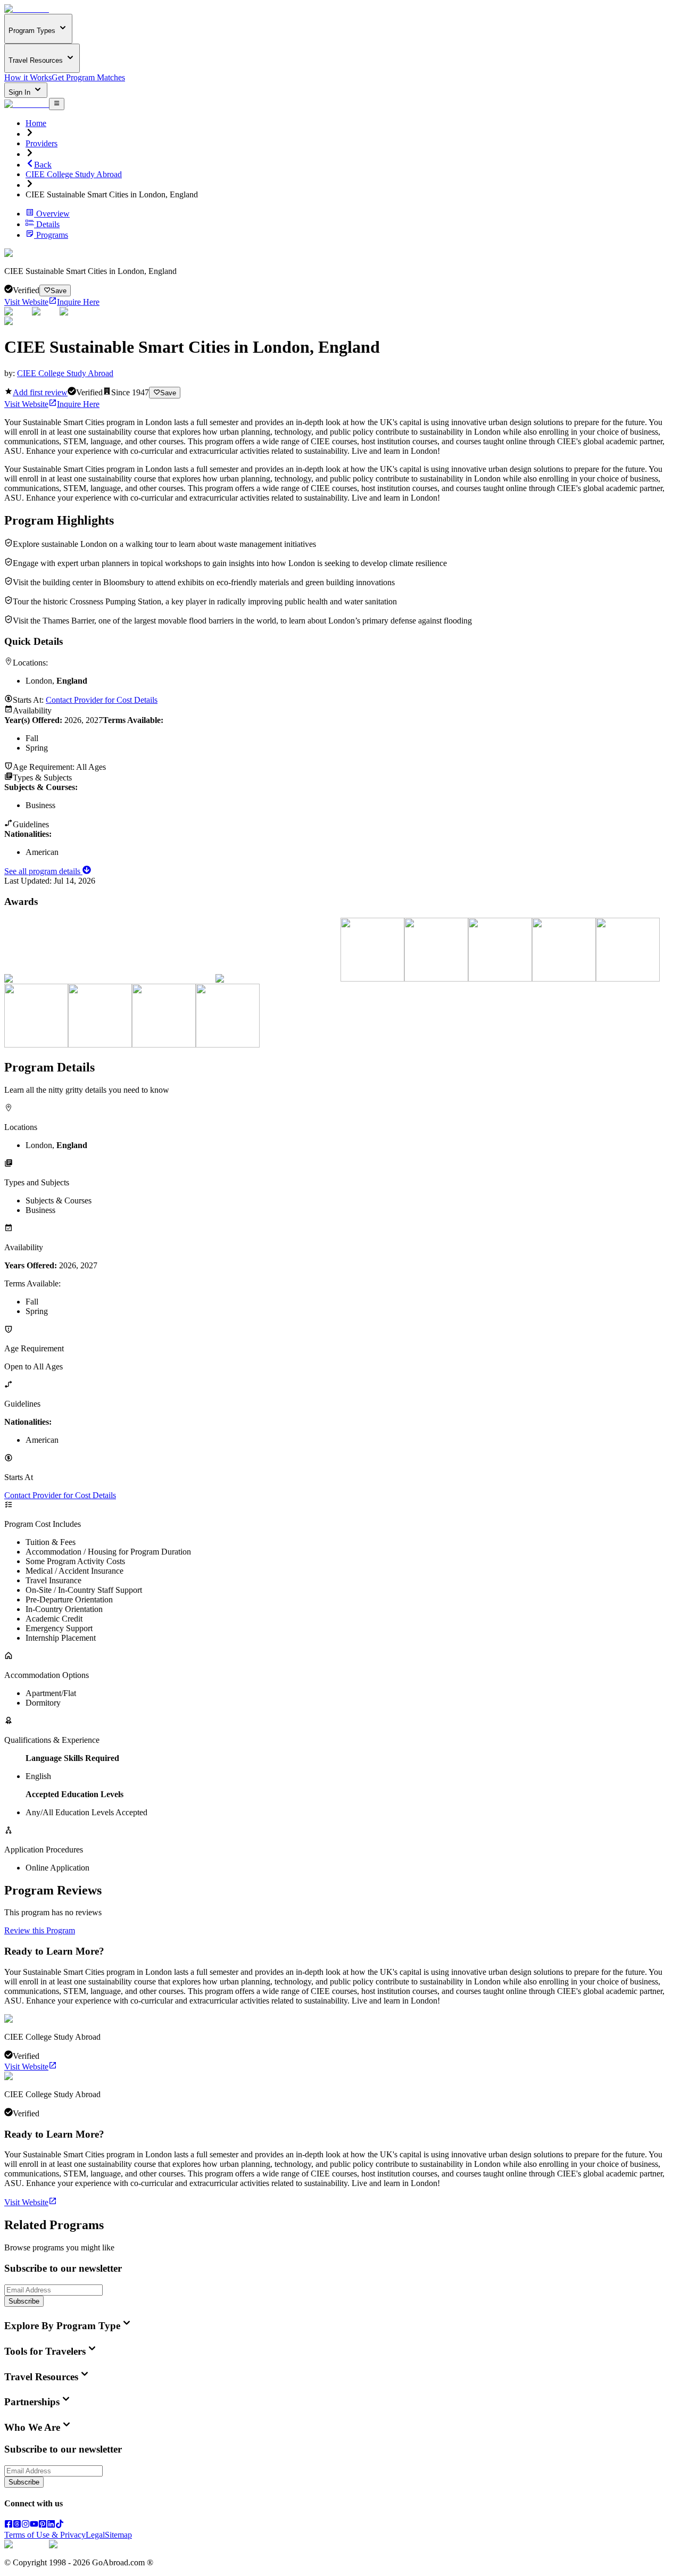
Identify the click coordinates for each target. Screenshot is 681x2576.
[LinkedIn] (51, 2525)
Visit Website (26, 302)
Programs (52, 235)
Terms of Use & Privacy (45, 2535)
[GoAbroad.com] (27, 9)
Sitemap (118, 2535)
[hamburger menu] (57, 104)
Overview (53, 214)
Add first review (40, 392)
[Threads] (17, 2525)
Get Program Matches (88, 77)
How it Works (28, 77)
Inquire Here (78, 302)
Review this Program (40, 1930)
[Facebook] (9, 2525)
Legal (95, 2535)
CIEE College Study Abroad (74, 174)
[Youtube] (34, 2525)
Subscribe (24, 2301)
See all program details (43, 871)
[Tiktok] (60, 2525)
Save (59, 291)
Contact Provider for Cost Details (102, 700)
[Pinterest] (43, 2525)
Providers (41, 143)
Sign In (20, 92)
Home (36, 123)
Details (48, 224)
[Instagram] (26, 2525)
